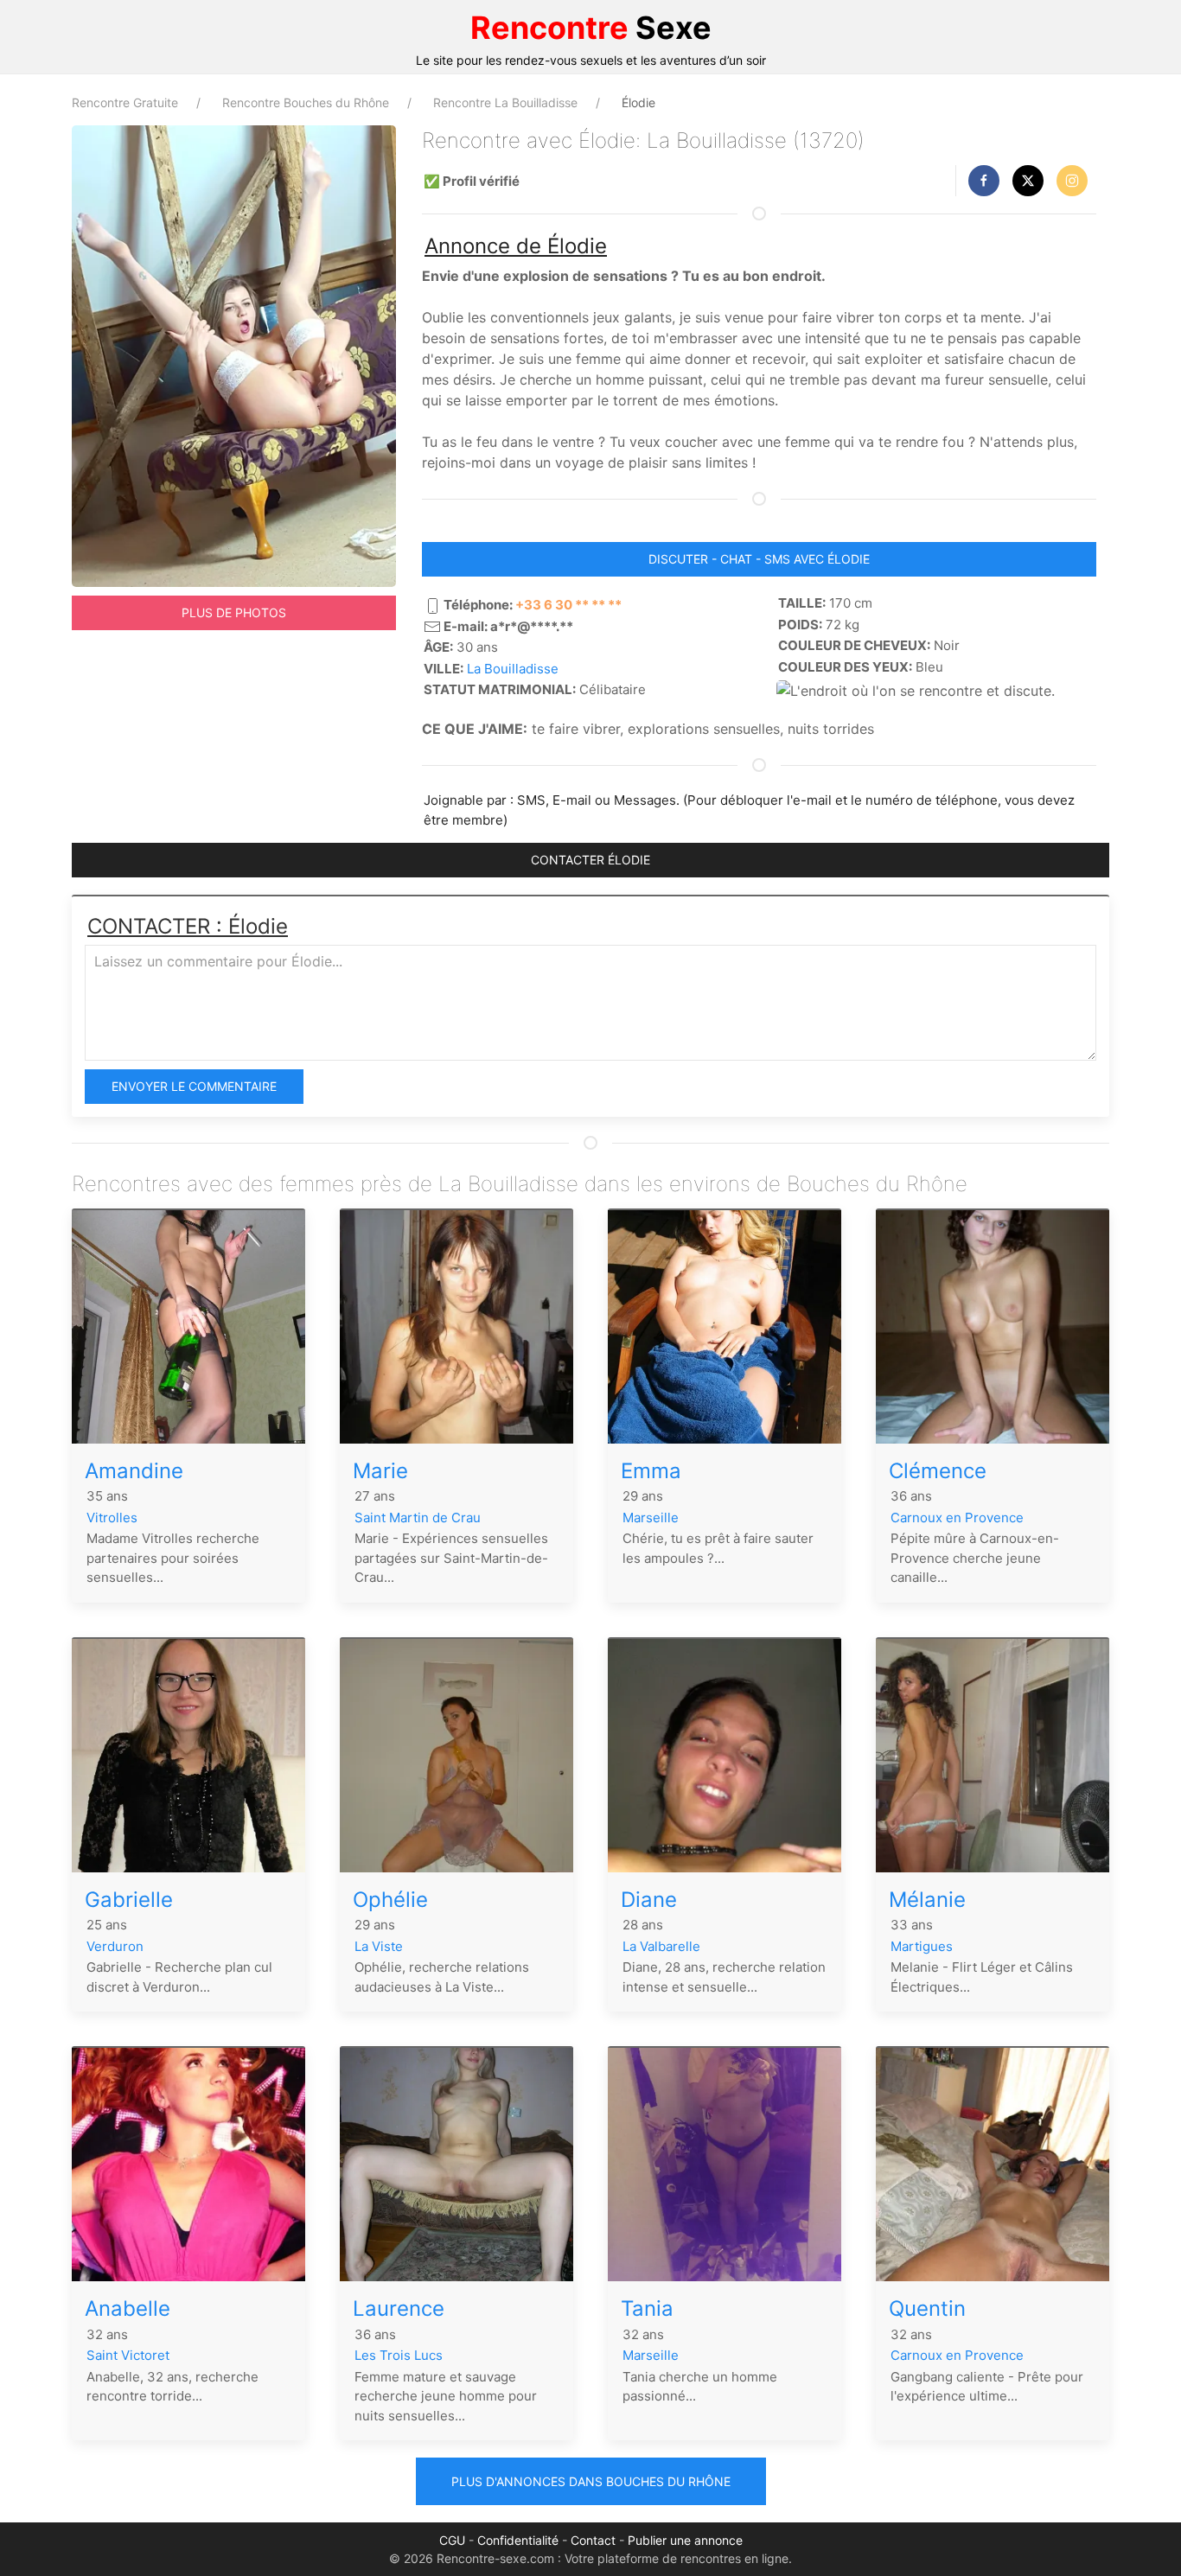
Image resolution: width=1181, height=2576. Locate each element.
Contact (593, 2540)
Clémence (938, 1471)
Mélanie (927, 1900)
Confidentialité (518, 2540)
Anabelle (128, 2308)
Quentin (927, 2308)
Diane (649, 1900)
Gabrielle (129, 1900)
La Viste (379, 1946)
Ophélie (390, 1900)
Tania (647, 2308)
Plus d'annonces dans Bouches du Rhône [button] (591, 2481)
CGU (452, 2540)
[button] (984, 181)
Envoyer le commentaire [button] (194, 1086)
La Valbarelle (661, 1946)
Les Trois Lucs (399, 2355)
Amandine (134, 1471)
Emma (651, 1471)
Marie (380, 1471)
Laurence (399, 2308)
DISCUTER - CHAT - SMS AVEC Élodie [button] (759, 559)
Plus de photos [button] (234, 612)
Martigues (922, 1946)
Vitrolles (112, 1518)
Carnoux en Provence (957, 1518)
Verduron (115, 1946)
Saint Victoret (128, 2355)
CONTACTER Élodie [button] (590, 860)
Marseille (651, 1518)
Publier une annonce (685, 2540)
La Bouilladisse (513, 669)
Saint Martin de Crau (418, 1518)
